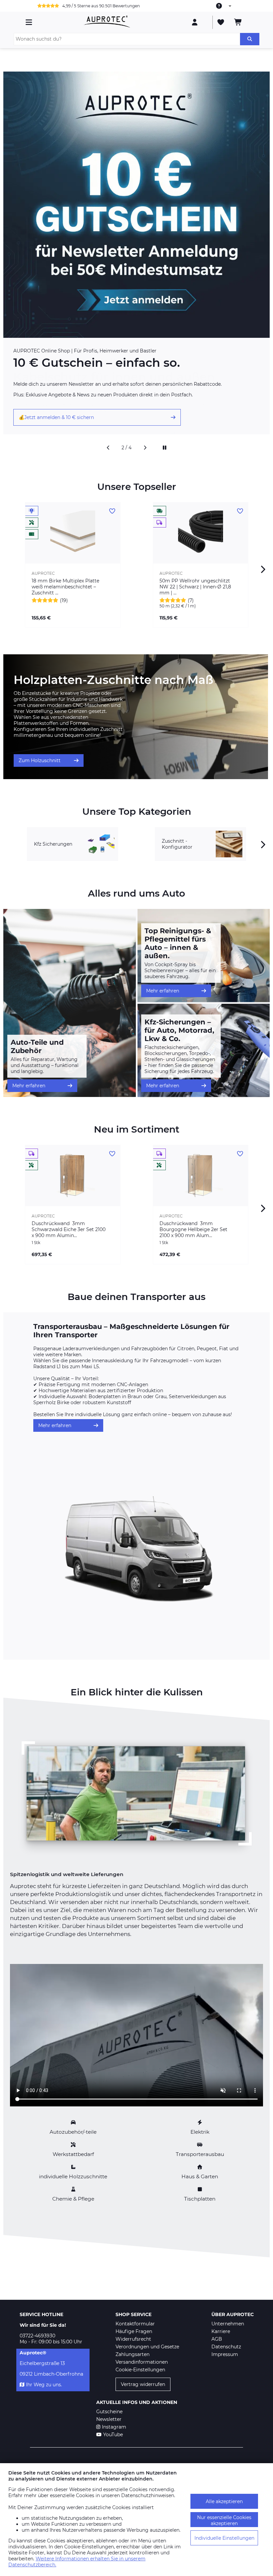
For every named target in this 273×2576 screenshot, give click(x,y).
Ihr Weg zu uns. (44, 2385)
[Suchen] (250, 39)
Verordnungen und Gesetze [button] (147, 2347)
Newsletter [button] (109, 2419)
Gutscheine (109, 2412)
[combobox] (224, 6)
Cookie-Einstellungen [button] (140, 2370)
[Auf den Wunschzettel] (112, 511)
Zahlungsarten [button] (133, 2354)
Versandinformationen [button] (142, 2362)
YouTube (113, 2435)
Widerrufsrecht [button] (133, 2339)
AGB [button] (217, 2339)
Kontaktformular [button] (135, 2324)
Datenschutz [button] (226, 2347)
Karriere (221, 2331)
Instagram (114, 2427)
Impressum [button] (225, 2354)
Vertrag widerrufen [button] (143, 2384)
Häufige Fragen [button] (134, 2331)
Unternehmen (228, 2324)
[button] (108, 448)
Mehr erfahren (29, 1086)
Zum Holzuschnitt (40, 760)
